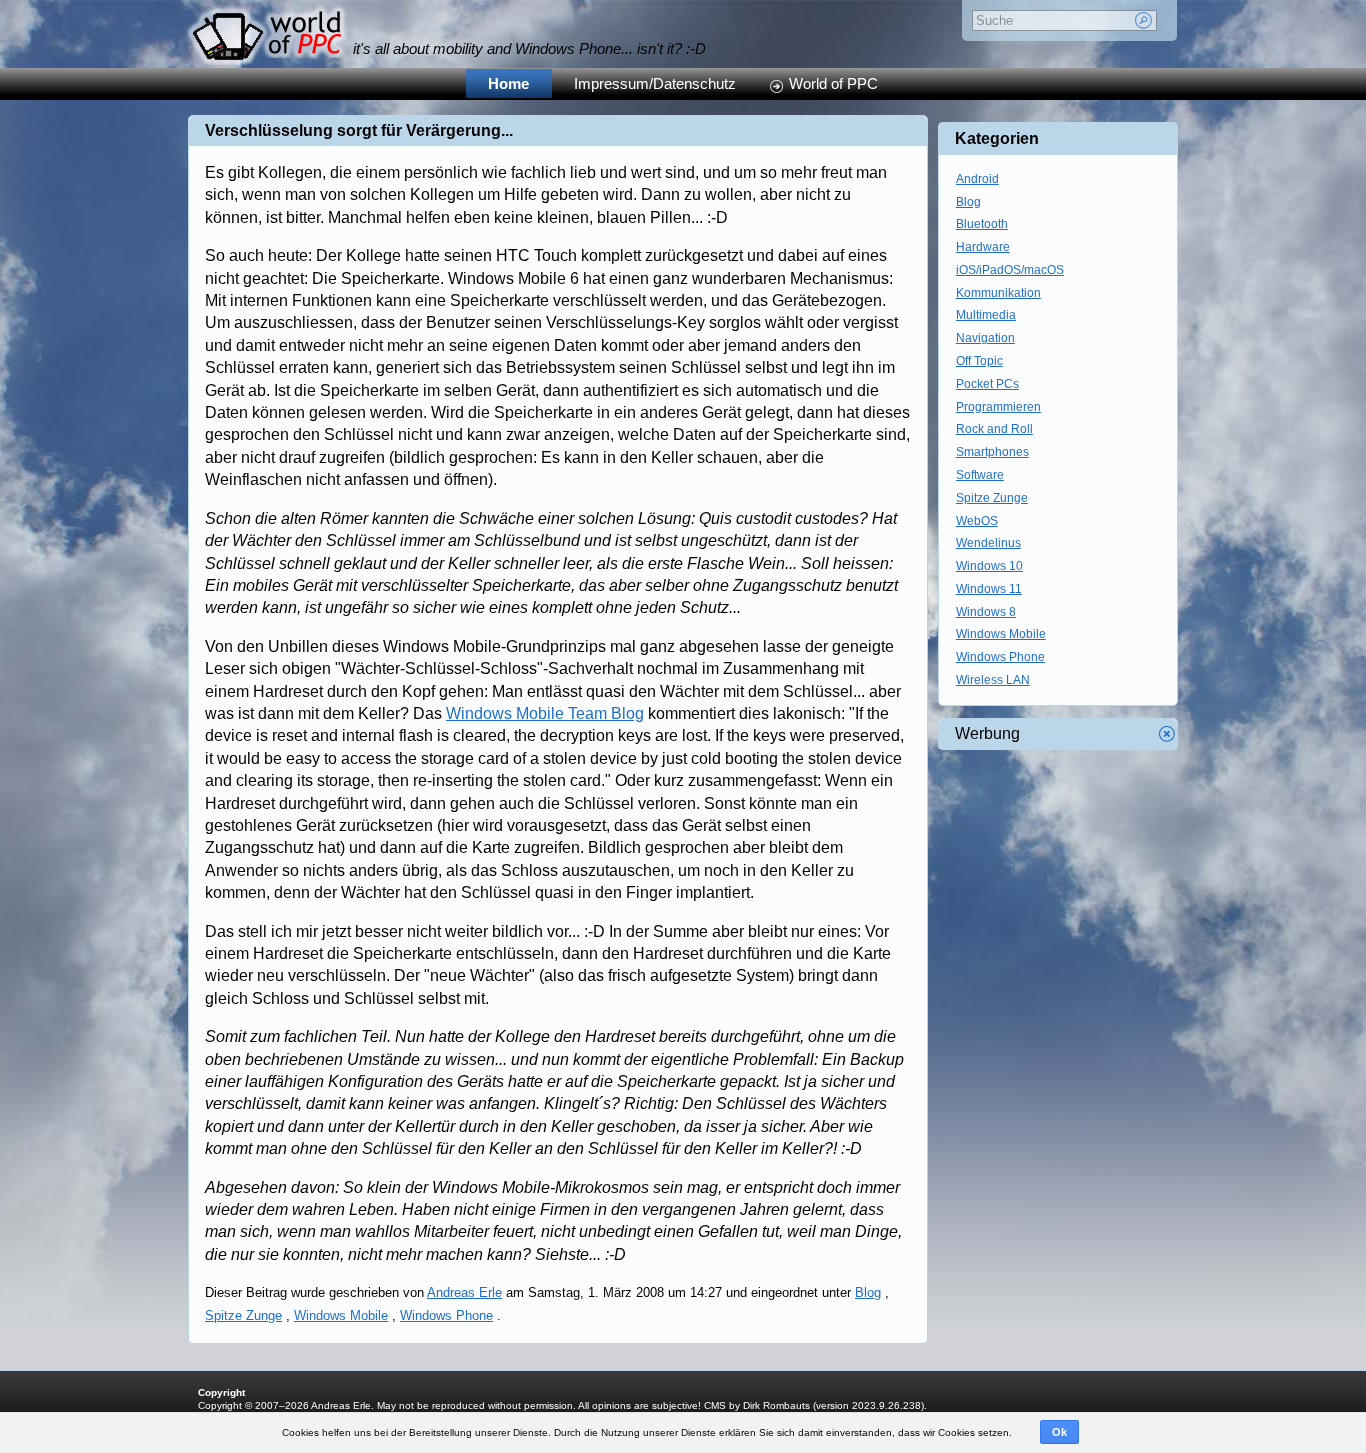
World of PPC (833, 83)
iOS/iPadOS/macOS (1010, 270)
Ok (1059, 1432)
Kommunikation (998, 293)
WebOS (977, 521)
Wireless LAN (993, 680)
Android (977, 179)
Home (508, 83)
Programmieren (998, 407)
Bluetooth (982, 224)
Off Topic (979, 361)
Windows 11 (989, 589)
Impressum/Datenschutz (655, 83)
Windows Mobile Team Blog (545, 713)
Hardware (983, 247)
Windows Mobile (341, 1315)
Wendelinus (988, 543)
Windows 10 (989, 566)
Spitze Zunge (243, 1315)
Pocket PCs (987, 384)
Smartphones (992, 452)
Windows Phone (446, 1315)
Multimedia (986, 315)
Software (980, 475)
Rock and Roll (994, 429)
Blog (868, 1292)
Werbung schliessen (1167, 734)
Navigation (985, 338)
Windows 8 (986, 612)
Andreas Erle (464, 1292)
